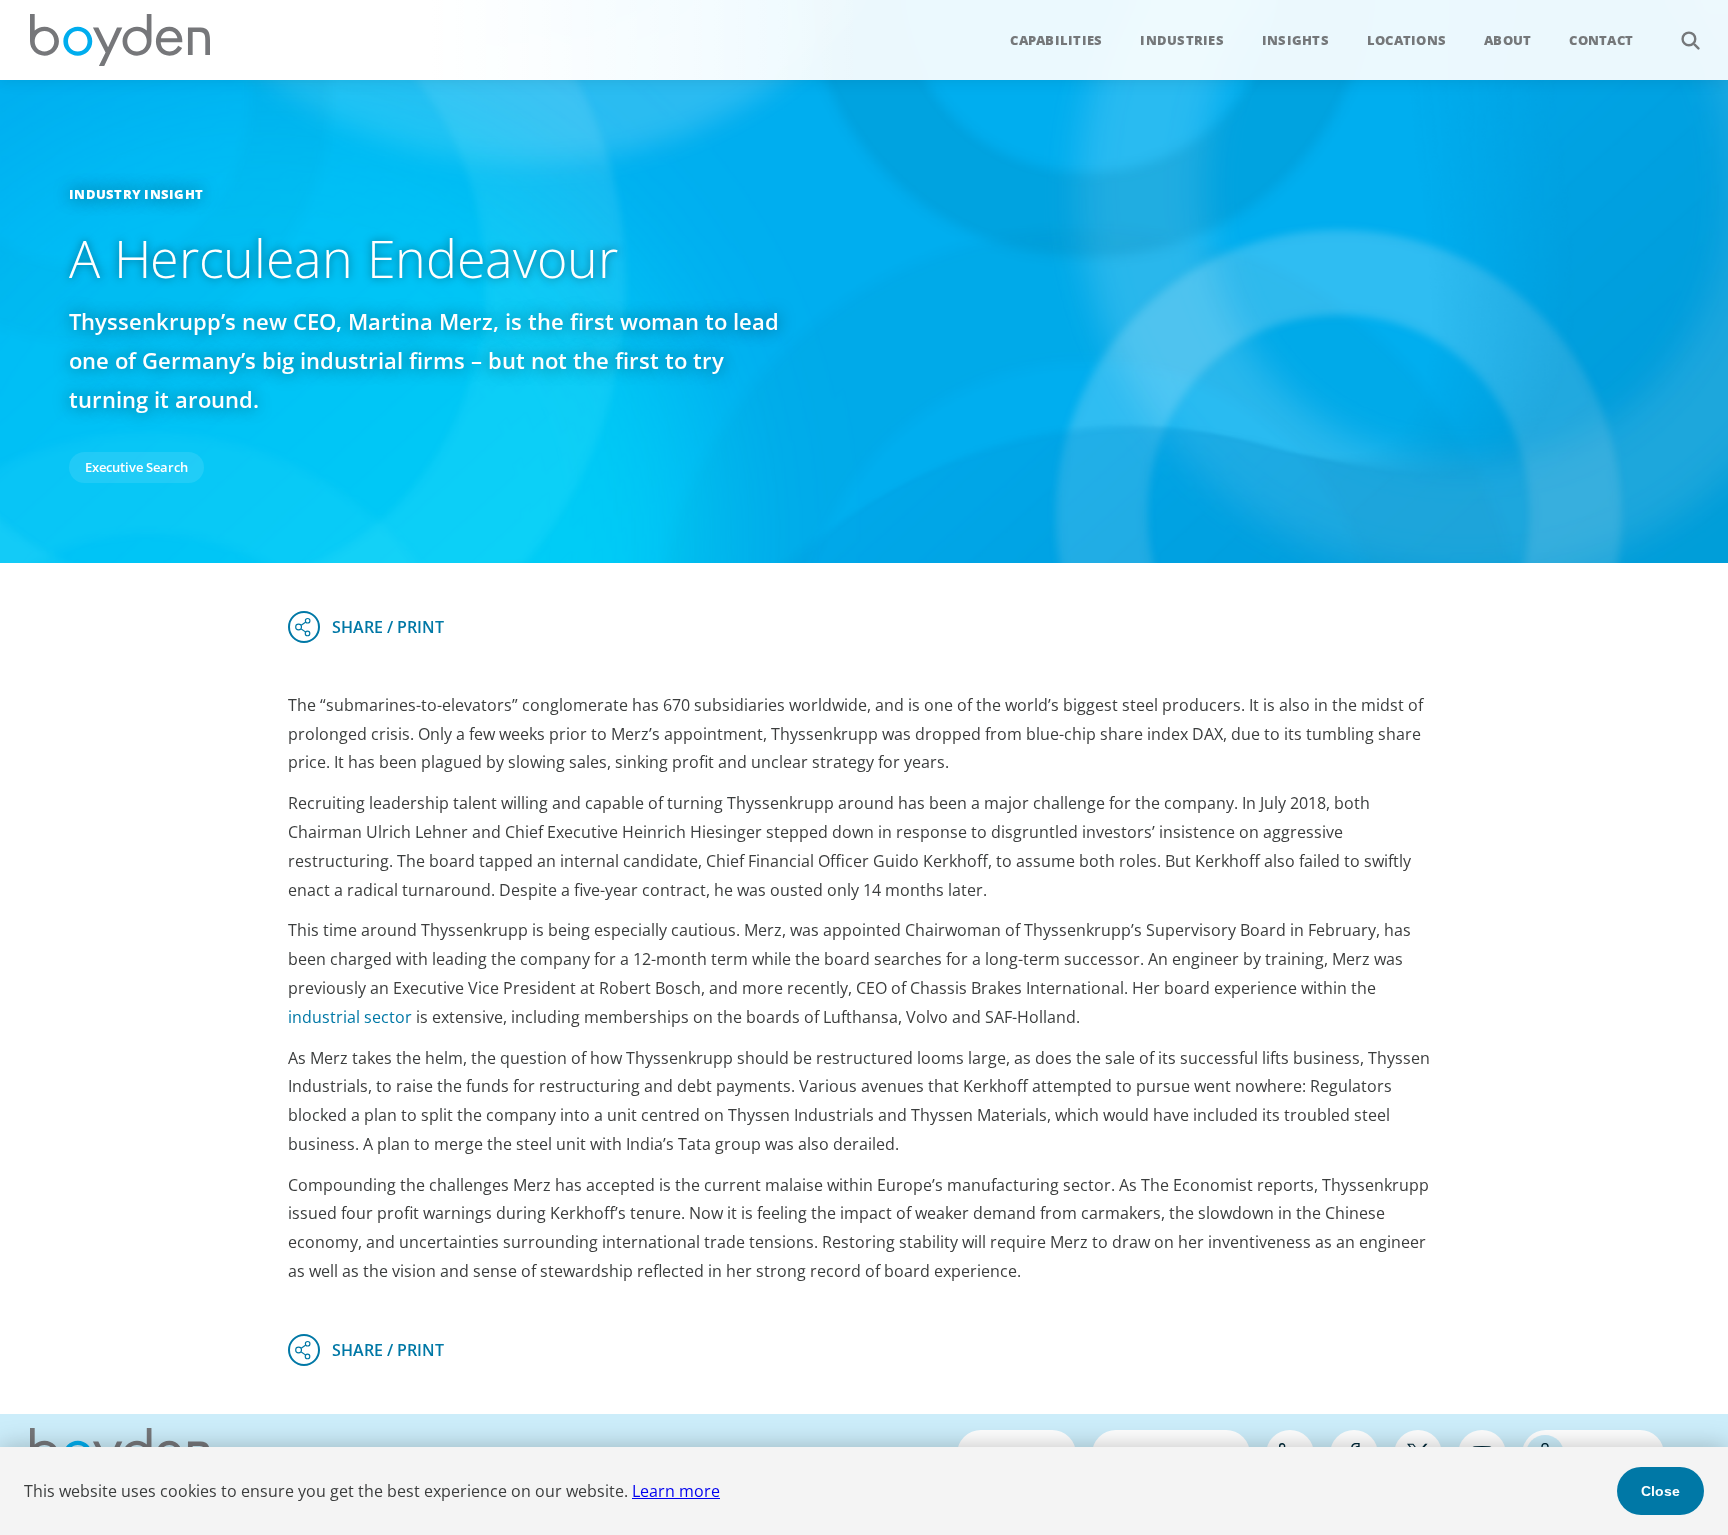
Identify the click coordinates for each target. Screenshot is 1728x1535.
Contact (1601, 40)
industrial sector (350, 1017)
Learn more (676, 1491)
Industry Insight (136, 194)
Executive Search (136, 467)
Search (1690, 40)
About (1507, 40)
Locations (1406, 40)
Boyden (120, 40)
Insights (1295, 40)
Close (1660, 1491)
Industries (1182, 40)
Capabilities (1056, 40)
